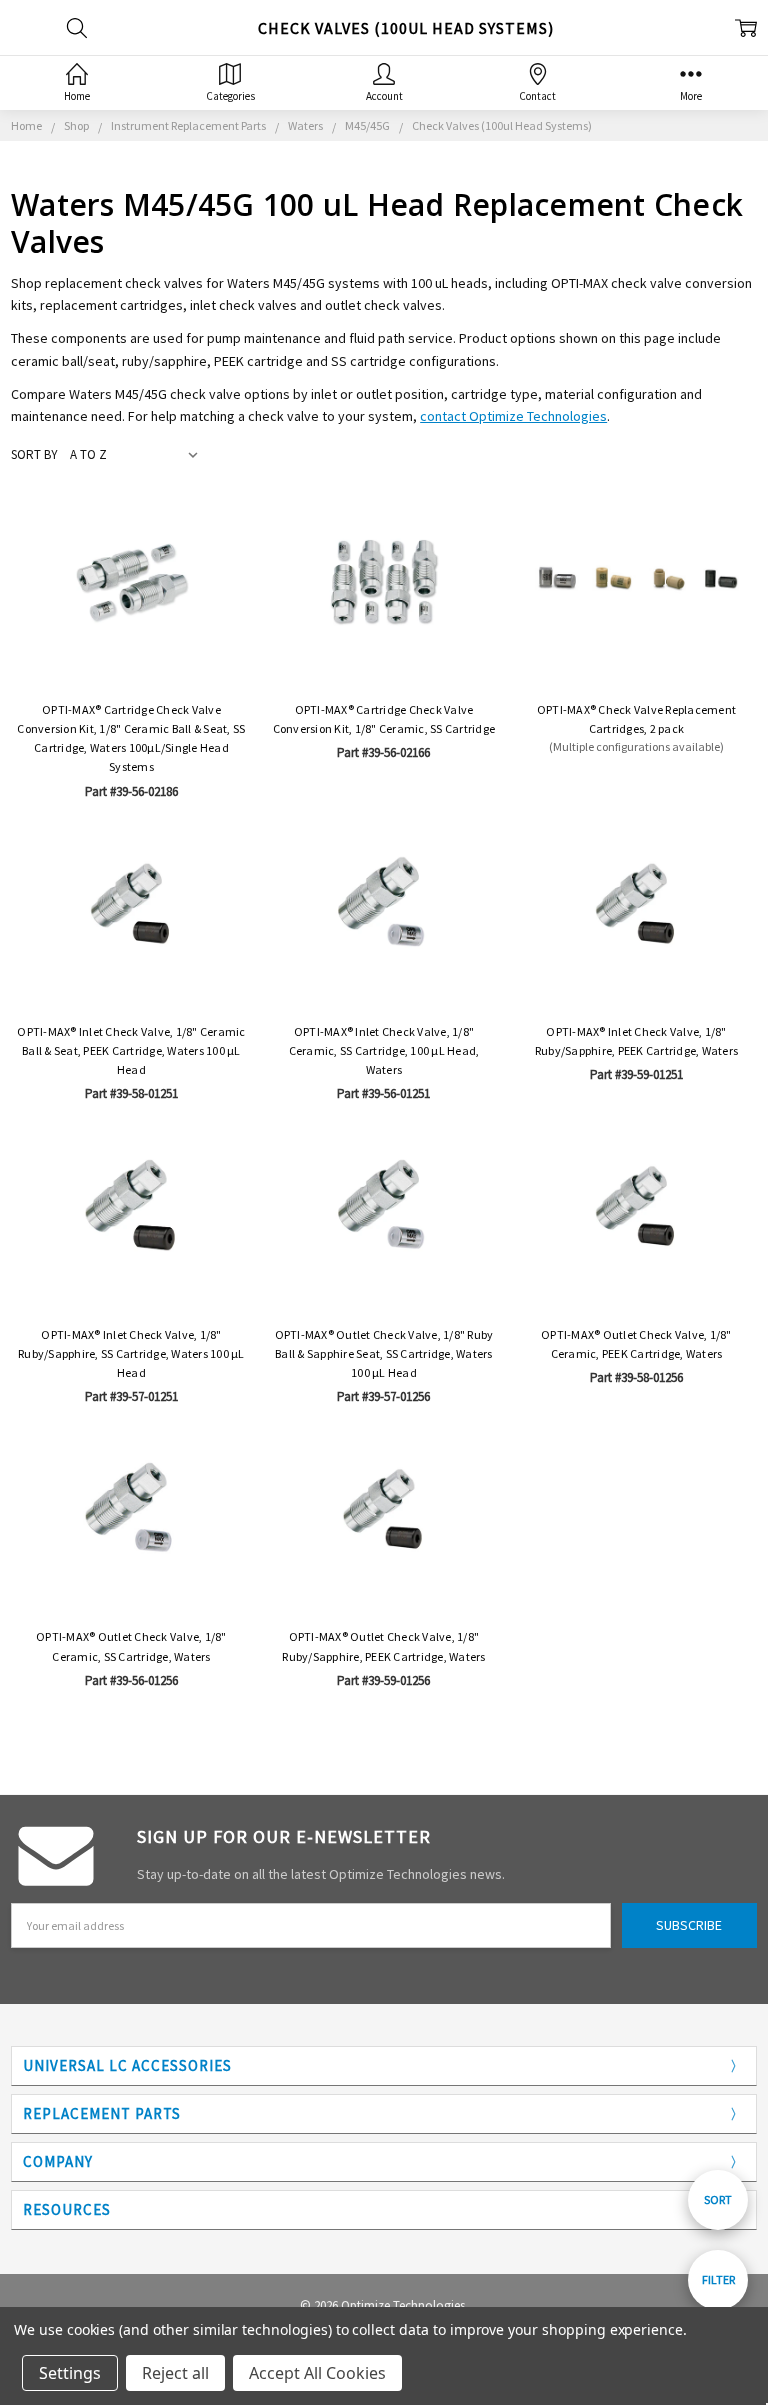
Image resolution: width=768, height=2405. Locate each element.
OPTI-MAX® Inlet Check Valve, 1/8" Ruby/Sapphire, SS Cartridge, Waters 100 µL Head (131, 1353)
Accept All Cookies (317, 2373)
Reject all (175, 2373)
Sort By (34, 454)
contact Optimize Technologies (513, 416)
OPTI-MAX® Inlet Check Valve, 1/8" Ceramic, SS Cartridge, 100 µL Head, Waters (384, 1050)
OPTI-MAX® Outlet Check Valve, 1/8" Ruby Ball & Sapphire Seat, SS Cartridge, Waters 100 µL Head (384, 1353)
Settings (70, 2373)
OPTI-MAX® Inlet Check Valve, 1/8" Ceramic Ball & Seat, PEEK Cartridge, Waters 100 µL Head (131, 1050)
